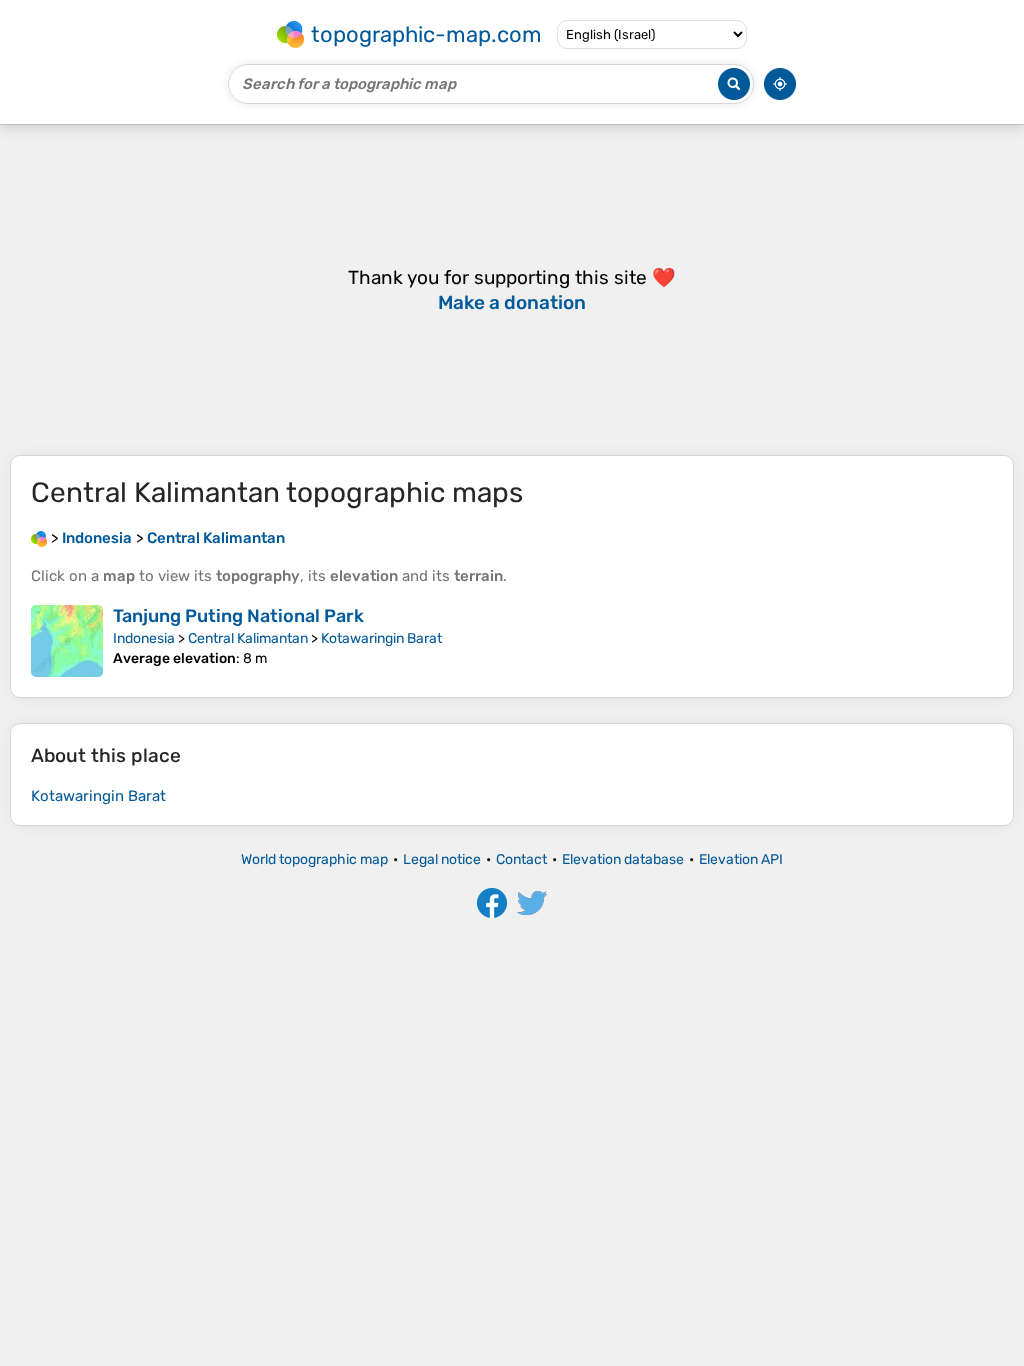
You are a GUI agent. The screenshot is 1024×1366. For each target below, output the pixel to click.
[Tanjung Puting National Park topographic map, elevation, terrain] (67, 641)
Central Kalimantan (248, 638)
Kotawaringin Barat (381, 638)
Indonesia (144, 638)
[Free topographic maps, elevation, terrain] (39, 538)
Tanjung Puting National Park (238, 616)
